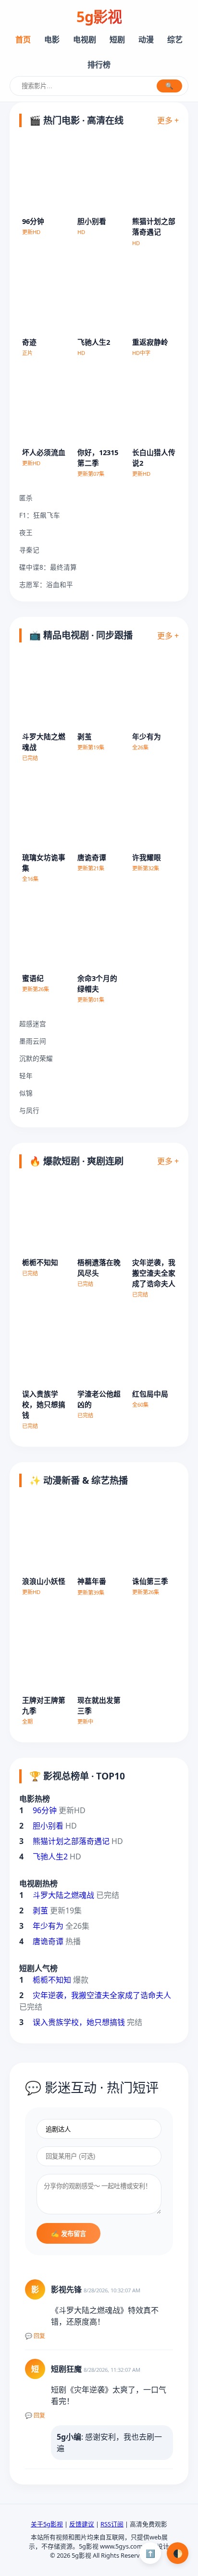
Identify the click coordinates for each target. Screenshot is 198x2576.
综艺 (175, 39)
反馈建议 (82, 2524)
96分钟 (33, 221)
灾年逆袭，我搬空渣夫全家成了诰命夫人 (154, 1273)
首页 (23, 39)
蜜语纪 (33, 978)
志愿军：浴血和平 (46, 584)
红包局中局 (150, 1394)
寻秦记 (29, 550)
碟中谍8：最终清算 (48, 567)
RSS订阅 (112, 2524)
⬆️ (150, 2553)
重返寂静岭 (150, 342)
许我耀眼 (147, 857)
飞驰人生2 (94, 342)
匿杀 (26, 498)
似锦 (26, 1093)
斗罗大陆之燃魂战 (63, 1895)
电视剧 (85, 39)
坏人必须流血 (44, 452)
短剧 (117, 39)
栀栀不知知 (40, 1262)
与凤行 (29, 1110)
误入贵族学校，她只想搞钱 (44, 1404)
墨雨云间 (33, 1041)
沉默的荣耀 (36, 1058)
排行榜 (99, 65)
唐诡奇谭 (92, 857)
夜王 (26, 532)
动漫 (146, 39)
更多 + (168, 120)
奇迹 (29, 342)
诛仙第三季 (150, 1581)
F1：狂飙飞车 (40, 515)
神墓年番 (92, 1581)
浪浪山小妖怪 (44, 1581)
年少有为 (147, 736)
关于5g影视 (47, 2524)
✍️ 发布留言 (68, 2234)
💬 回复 (35, 2336)
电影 (52, 39)
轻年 (26, 1076)
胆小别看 (92, 221)
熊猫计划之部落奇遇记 (71, 1841)
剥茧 (85, 736)
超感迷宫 (33, 1024)
